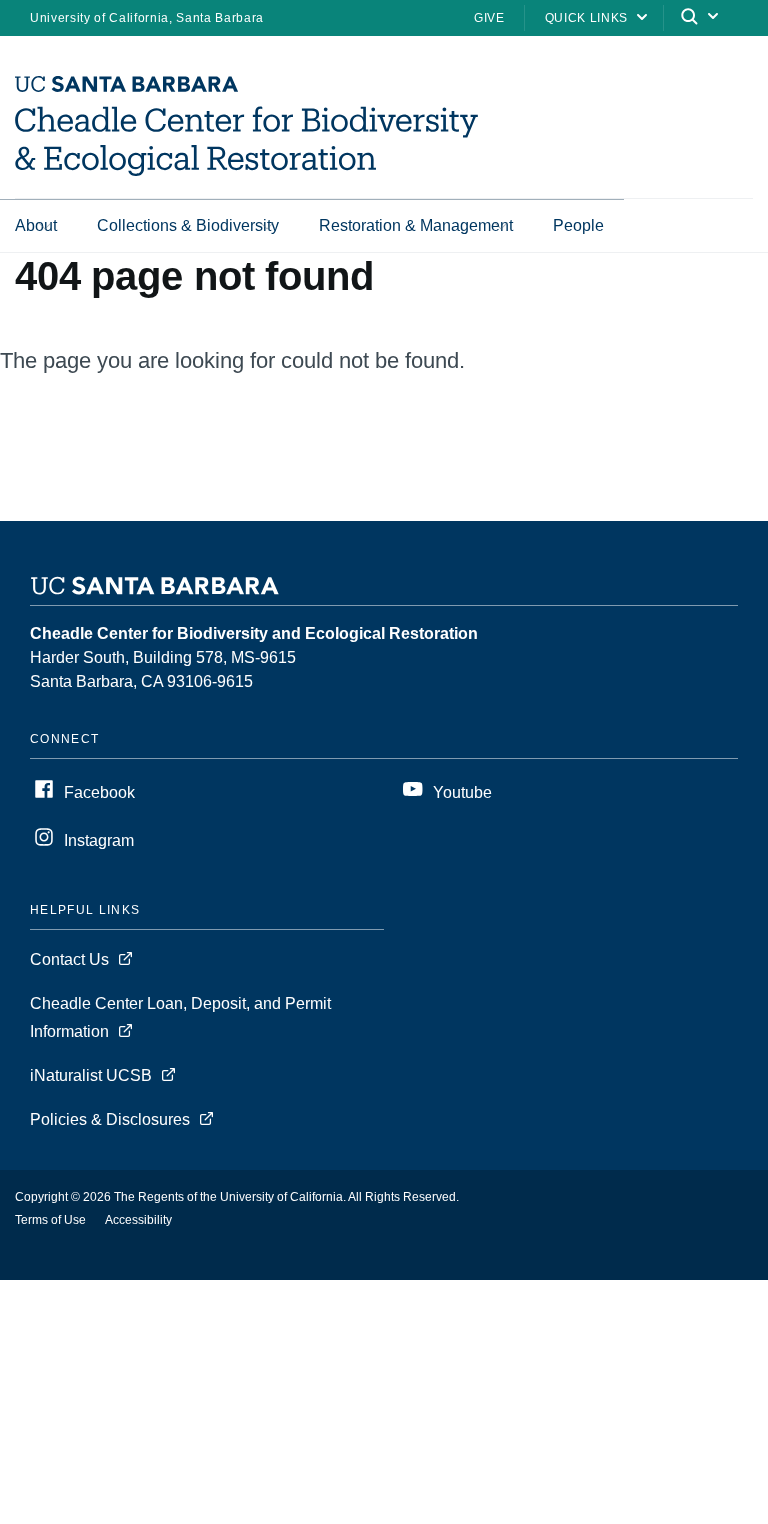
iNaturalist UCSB (91, 1075)
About (36, 225)
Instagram (99, 840)
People (578, 225)
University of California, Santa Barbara (147, 18)
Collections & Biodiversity (188, 225)
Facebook (99, 792)
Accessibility (138, 1220)
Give (489, 18)
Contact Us (69, 959)
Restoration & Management (416, 225)
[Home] (246, 170)
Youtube (462, 792)
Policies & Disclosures (110, 1119)
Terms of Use (50, 1220)
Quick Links (586, 18)
